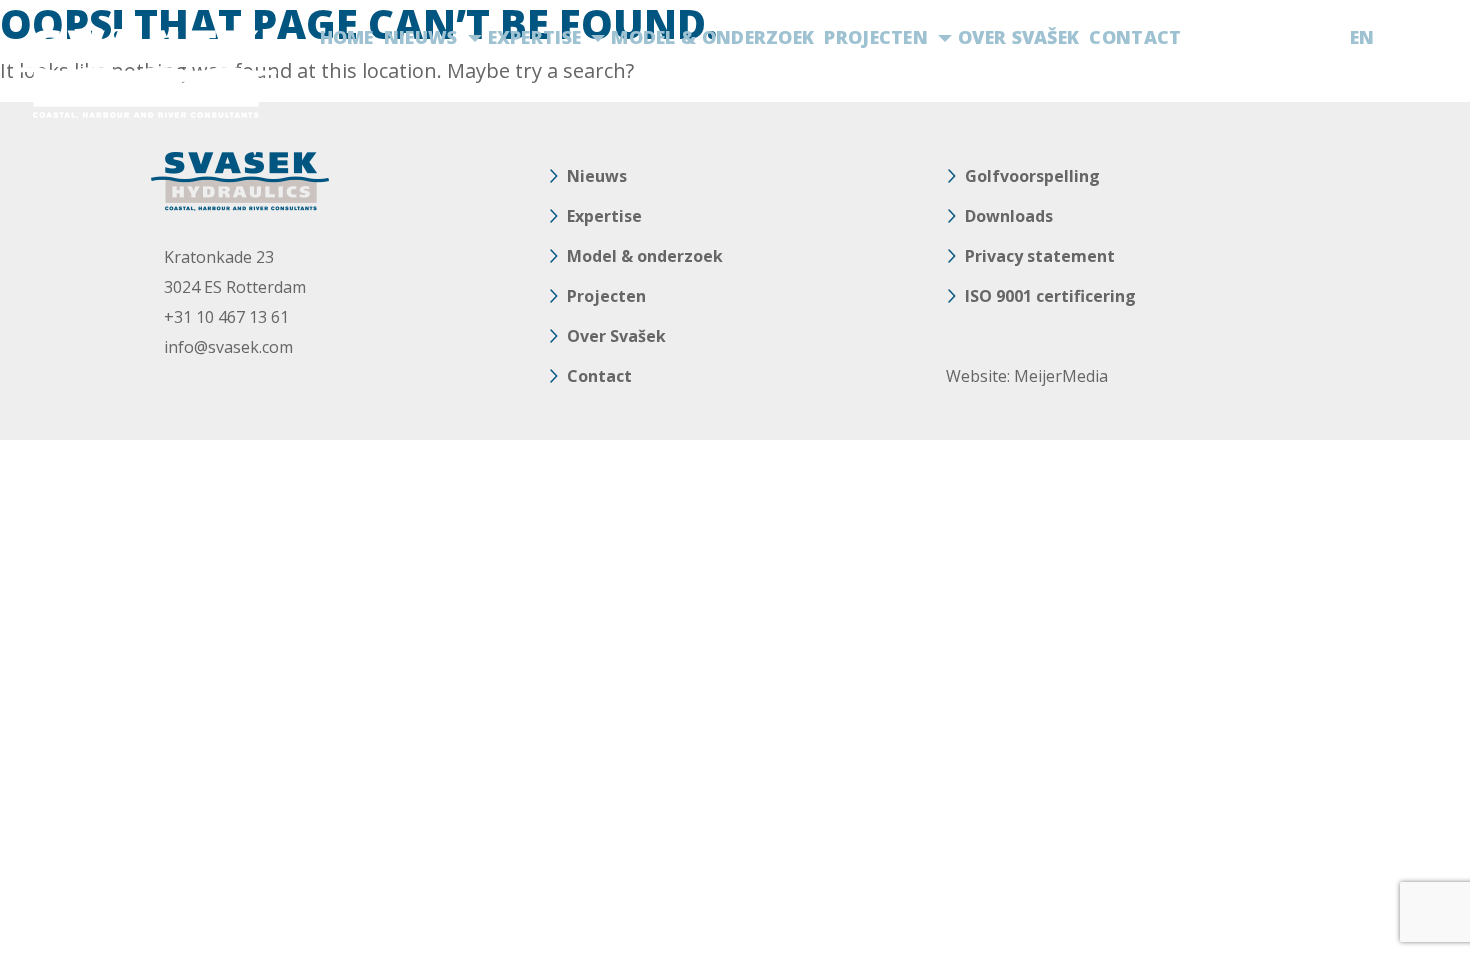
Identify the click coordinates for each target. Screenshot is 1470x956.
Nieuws (421, 37)
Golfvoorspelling (1032, 176)
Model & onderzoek (712, 37)
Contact (1135, 37)
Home (347, 37)
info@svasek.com (228, 347)
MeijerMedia (1061, 376)
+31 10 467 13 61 (226, 317)
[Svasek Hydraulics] (144, 74)
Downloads (1009, 216)
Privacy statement (1040, 256)
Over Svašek (1018, 37)
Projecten (876, 37)
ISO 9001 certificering (1050, 296)
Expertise (535, 37)
